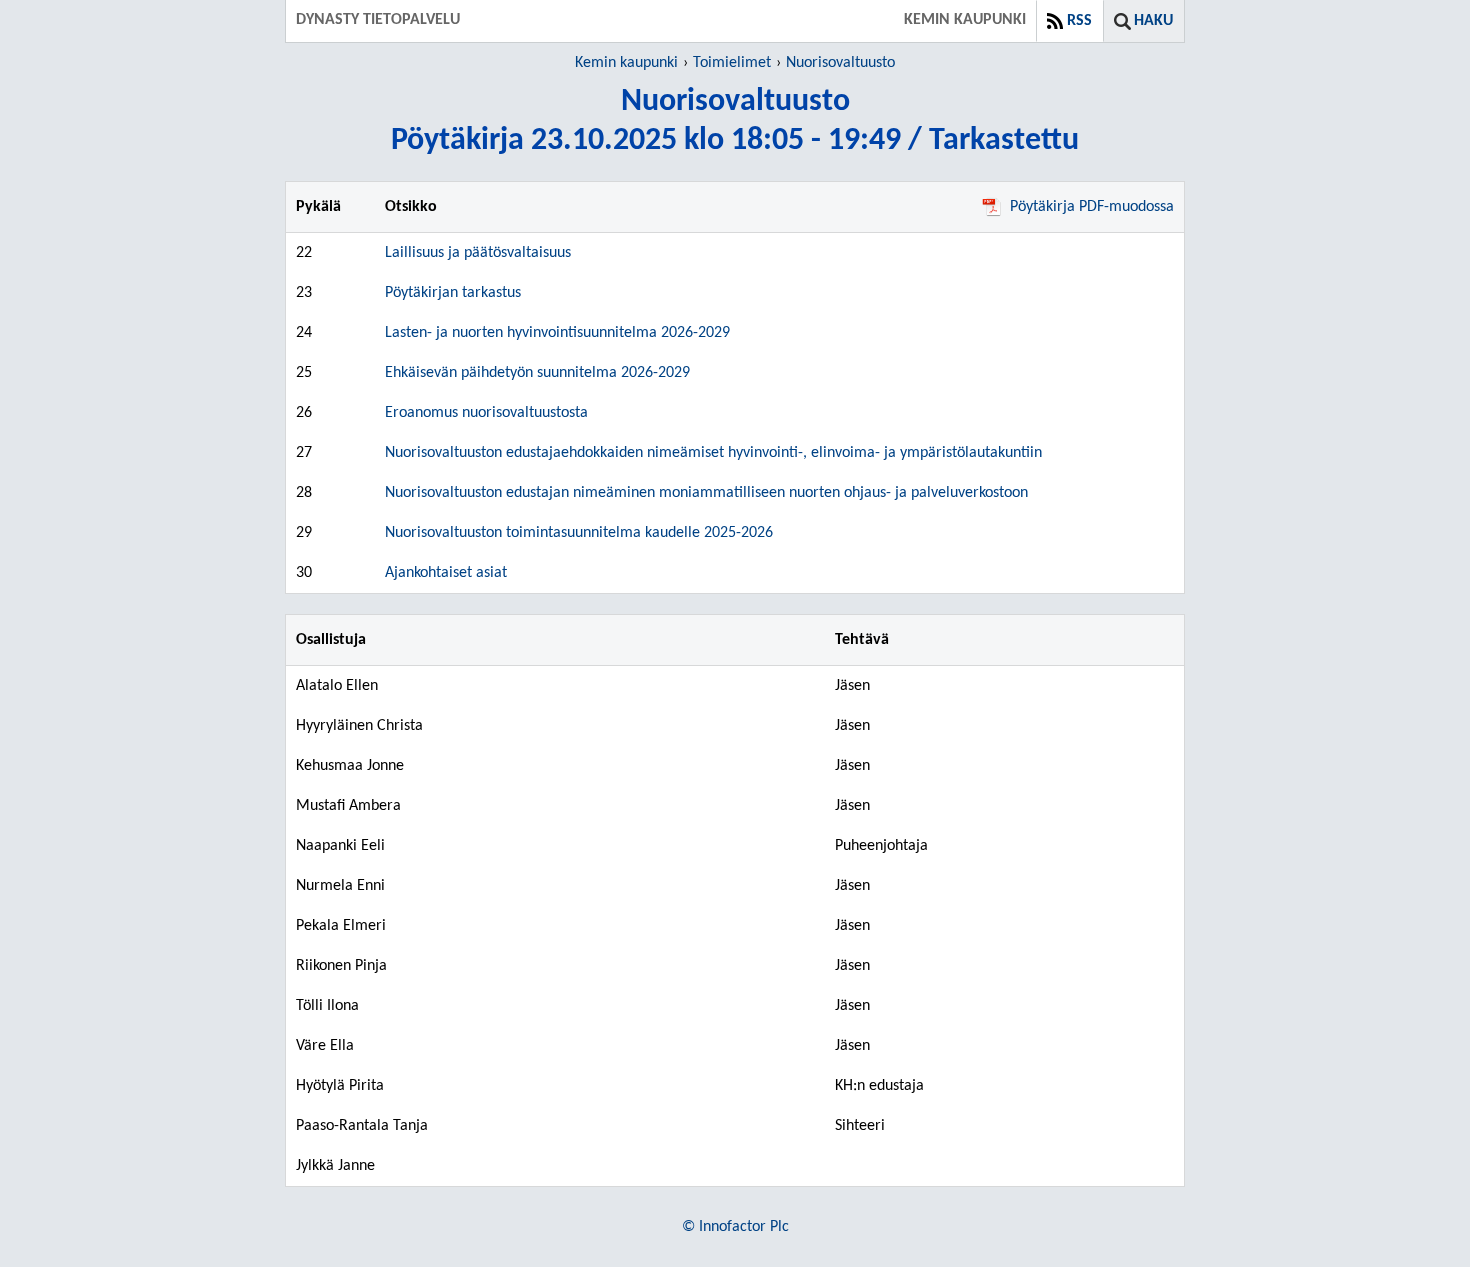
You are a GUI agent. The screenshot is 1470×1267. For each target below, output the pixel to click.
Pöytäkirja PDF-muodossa (1092, 207)
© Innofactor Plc (735, 1227)
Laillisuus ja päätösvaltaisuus (478, 253)
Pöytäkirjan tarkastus (453, 293)
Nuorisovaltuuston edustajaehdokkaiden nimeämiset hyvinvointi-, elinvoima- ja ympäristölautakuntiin (713, 453)
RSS (1079, 21)
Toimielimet (732, 63)
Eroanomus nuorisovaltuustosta (486, 413)
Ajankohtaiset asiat (446, 573)
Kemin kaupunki (626, 63)
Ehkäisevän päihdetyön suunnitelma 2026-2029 (537, 373)
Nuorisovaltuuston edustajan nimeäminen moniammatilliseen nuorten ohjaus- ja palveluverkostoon (706, 493)
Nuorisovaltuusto (840, 63)
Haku (1153, 21)
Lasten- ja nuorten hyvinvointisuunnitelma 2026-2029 (557, 333)
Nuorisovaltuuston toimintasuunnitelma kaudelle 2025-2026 (579, 533)
